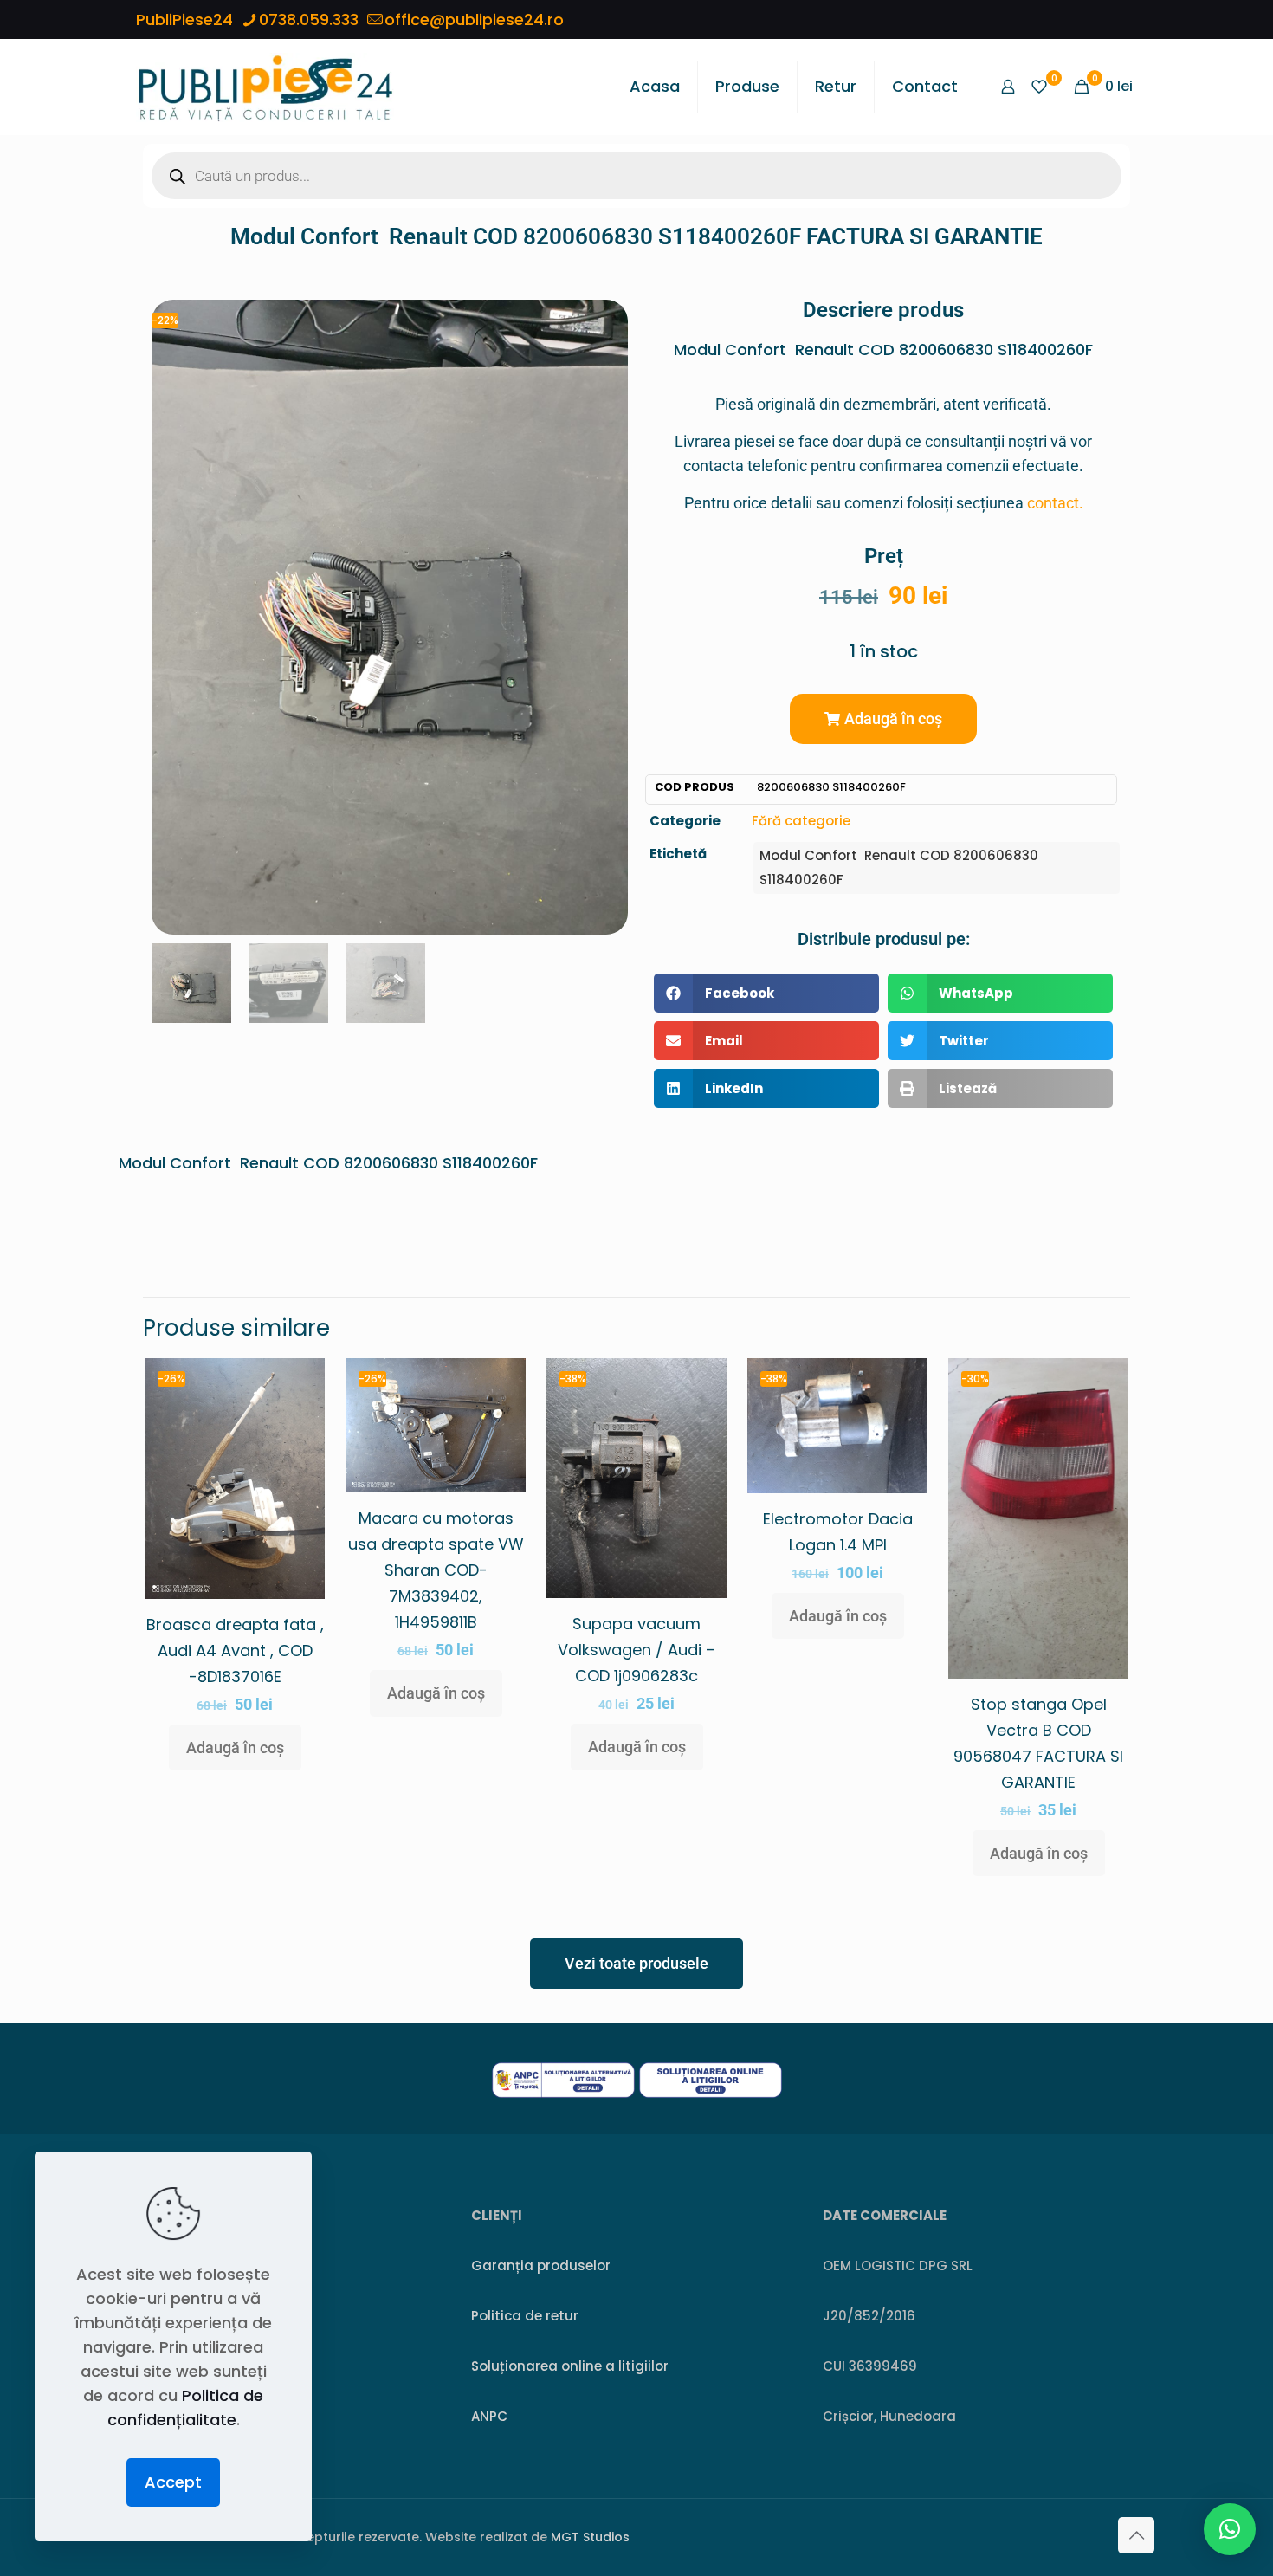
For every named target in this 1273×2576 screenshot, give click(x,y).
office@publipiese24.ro (474, 19)
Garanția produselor (541, 2265)
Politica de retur (525, 2316)
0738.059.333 (309, 19)
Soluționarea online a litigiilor (570, 2366)
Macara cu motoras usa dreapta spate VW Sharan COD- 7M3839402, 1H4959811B (436, 1570)
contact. (1055, 503)
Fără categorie (801, 821)
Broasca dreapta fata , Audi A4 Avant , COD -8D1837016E (235, 1650)
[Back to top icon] (1136, 2535)
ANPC (489, 2416)
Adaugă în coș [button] (235, 1748)
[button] (883, 719)
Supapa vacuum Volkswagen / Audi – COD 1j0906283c (636, 1650)
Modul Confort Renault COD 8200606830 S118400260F (899, 867)
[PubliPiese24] (265, 87)
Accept (173, 2482)
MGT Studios (590, 2537)
